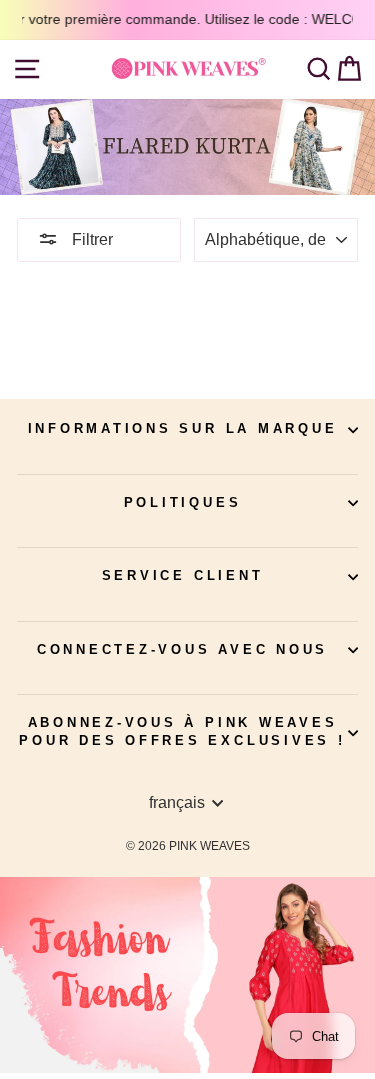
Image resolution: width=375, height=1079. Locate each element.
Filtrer (90, 239)
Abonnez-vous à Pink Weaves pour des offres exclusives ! (182, 732)
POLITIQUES (183, 503)
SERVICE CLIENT (183, 576)
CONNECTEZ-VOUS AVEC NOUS (182, 650)
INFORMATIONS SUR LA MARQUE (183, 429)
